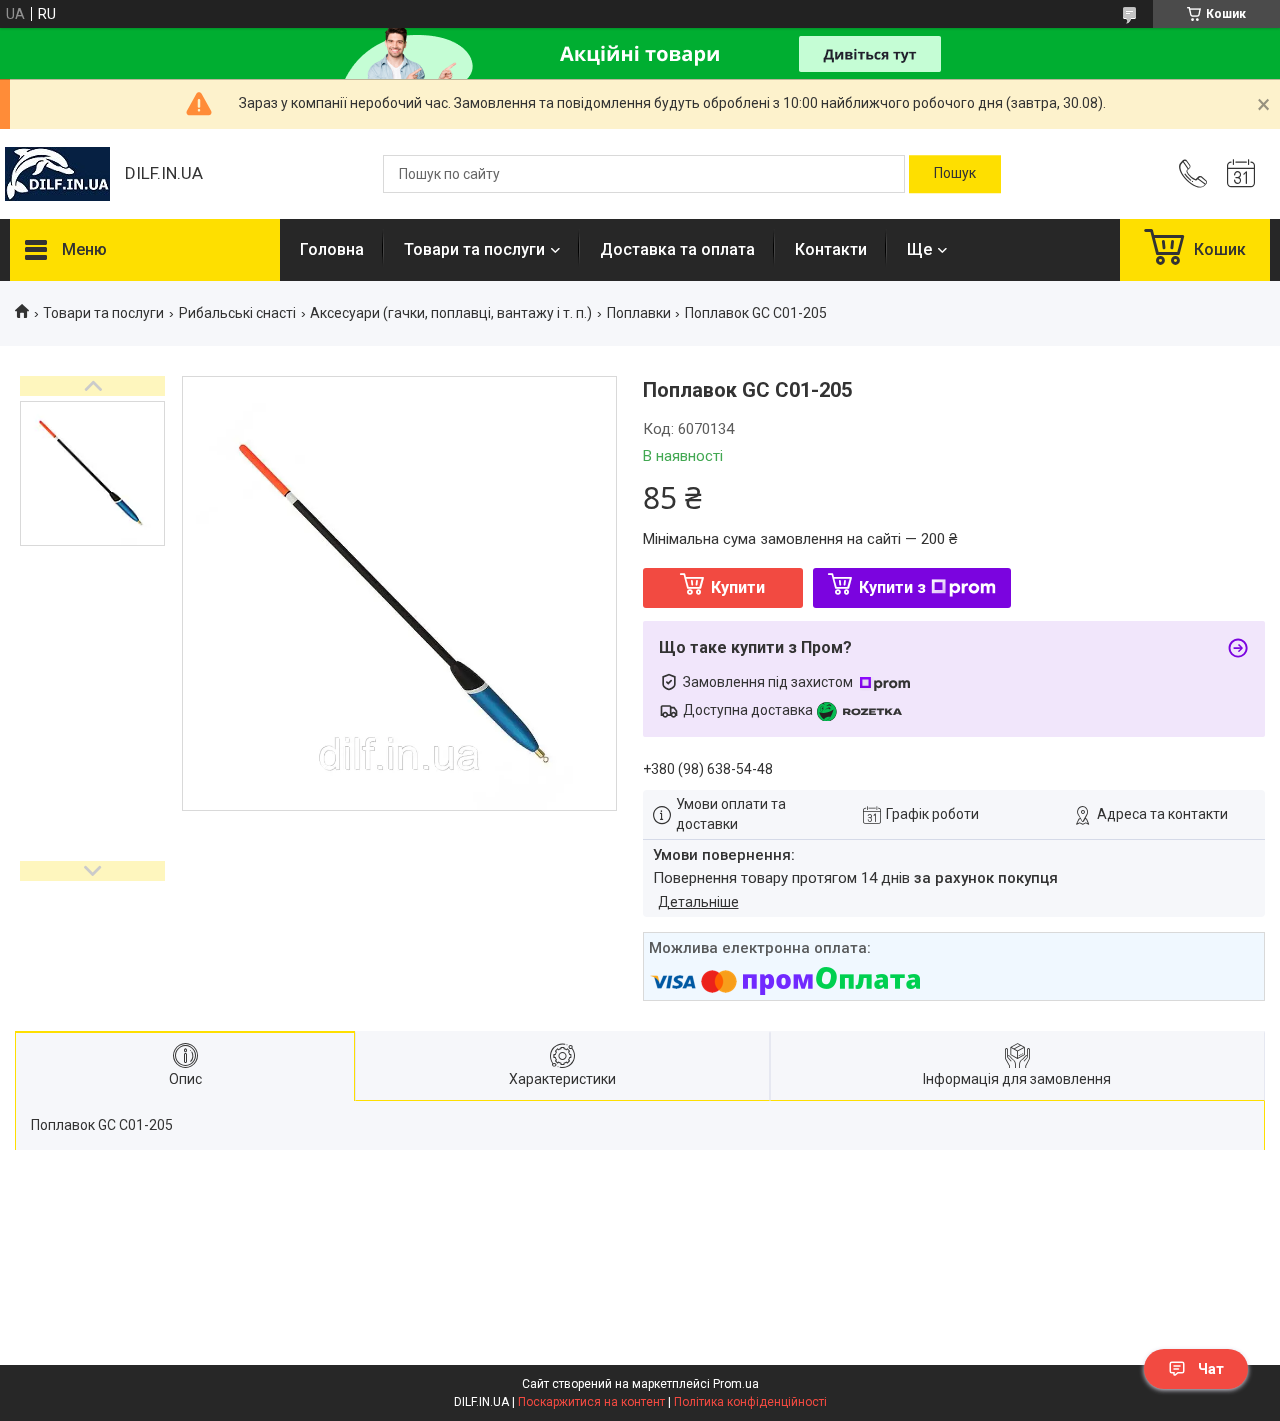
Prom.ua (736, 1384)
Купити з (892, 587)
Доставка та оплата (677, 249)
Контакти (831, 249)
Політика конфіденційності (750, 1402)
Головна (332, 249)
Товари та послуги (474, 249)
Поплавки (639, 313)
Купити (738, 587)
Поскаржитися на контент (591, 1402)
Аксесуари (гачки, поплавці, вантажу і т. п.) (451, 313)
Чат (1211, 1369)
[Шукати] (955, 174)
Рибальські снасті (237, 313)
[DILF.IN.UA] (57, 174)
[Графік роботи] (1241, 174)
